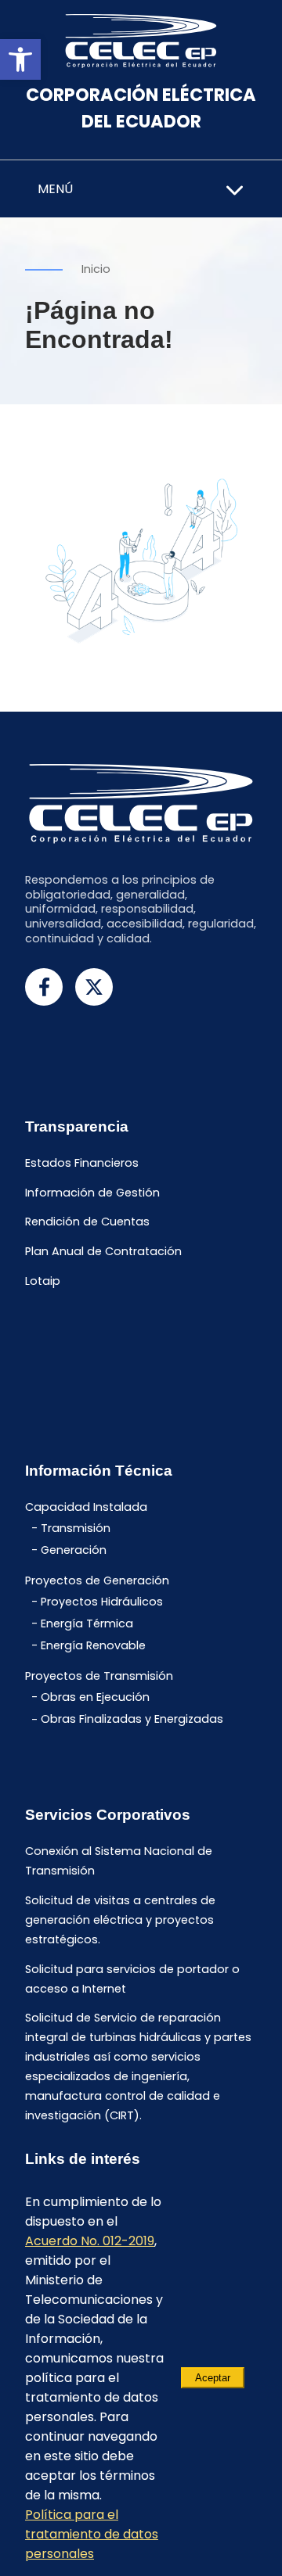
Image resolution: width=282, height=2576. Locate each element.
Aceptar (213, 2378)
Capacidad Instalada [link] (86, 1507)
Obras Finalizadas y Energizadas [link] (132, 1720)
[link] (20, 59)
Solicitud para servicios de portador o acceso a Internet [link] (132, 1979)
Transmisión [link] (76, 1528)
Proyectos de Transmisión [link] (99, 1677)
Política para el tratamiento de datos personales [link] (92, 2534)
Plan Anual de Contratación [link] (103, 1252)
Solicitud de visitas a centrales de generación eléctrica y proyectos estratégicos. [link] (120, 1920)
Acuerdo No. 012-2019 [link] (90, 2241)
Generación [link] (74, 1550)
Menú (55, 189)
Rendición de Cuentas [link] (87, 1222)
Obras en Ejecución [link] (95, 1697)
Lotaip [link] (43, 1281)
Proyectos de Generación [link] (97, 1580)
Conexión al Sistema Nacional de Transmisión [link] (119, 1861)
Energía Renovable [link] (93, 1645)
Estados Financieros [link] (82, 1163)
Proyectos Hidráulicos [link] (102, 1602)
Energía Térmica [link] (87, 1623)
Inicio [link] (96, 269)
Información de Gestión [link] (92, 1193)
